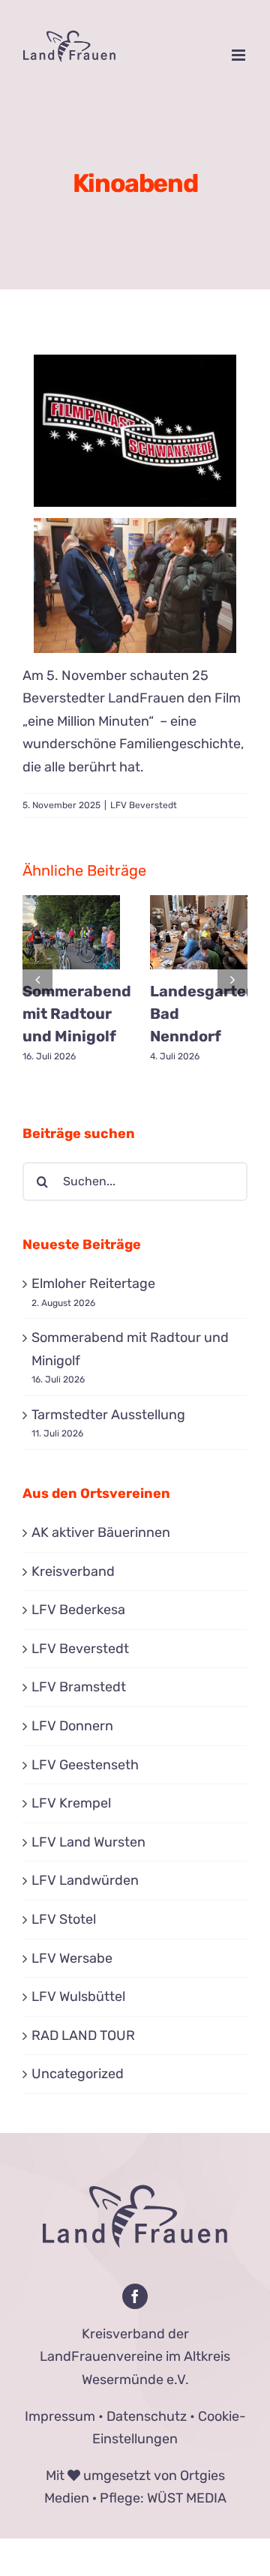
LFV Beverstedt (144, 805)
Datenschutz (147, 2416)
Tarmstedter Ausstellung (108, 1415)
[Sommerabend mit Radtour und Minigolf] (71, 933)
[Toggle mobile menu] (240, 55)
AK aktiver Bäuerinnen (101, 1532)
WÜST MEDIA (187, 2498)
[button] (37, 979)
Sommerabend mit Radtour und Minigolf (77, 1014)
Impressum (60, 2416)
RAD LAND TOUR (83, 2035)
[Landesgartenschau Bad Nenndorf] (199, 933)
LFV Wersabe (72, 1958)
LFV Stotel (64, 1919)
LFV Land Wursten (88, 1842)
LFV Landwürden (85, 1880)
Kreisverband (73, 1571)
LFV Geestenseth (85, 1765)
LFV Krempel (71, 1803)
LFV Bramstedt (79, 1687)
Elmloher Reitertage (93, 1284)
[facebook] (135, 2296)
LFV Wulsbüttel (78, 1996)
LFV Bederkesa (78, 1610)
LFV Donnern (72, 1726)
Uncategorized (78, 2074)
